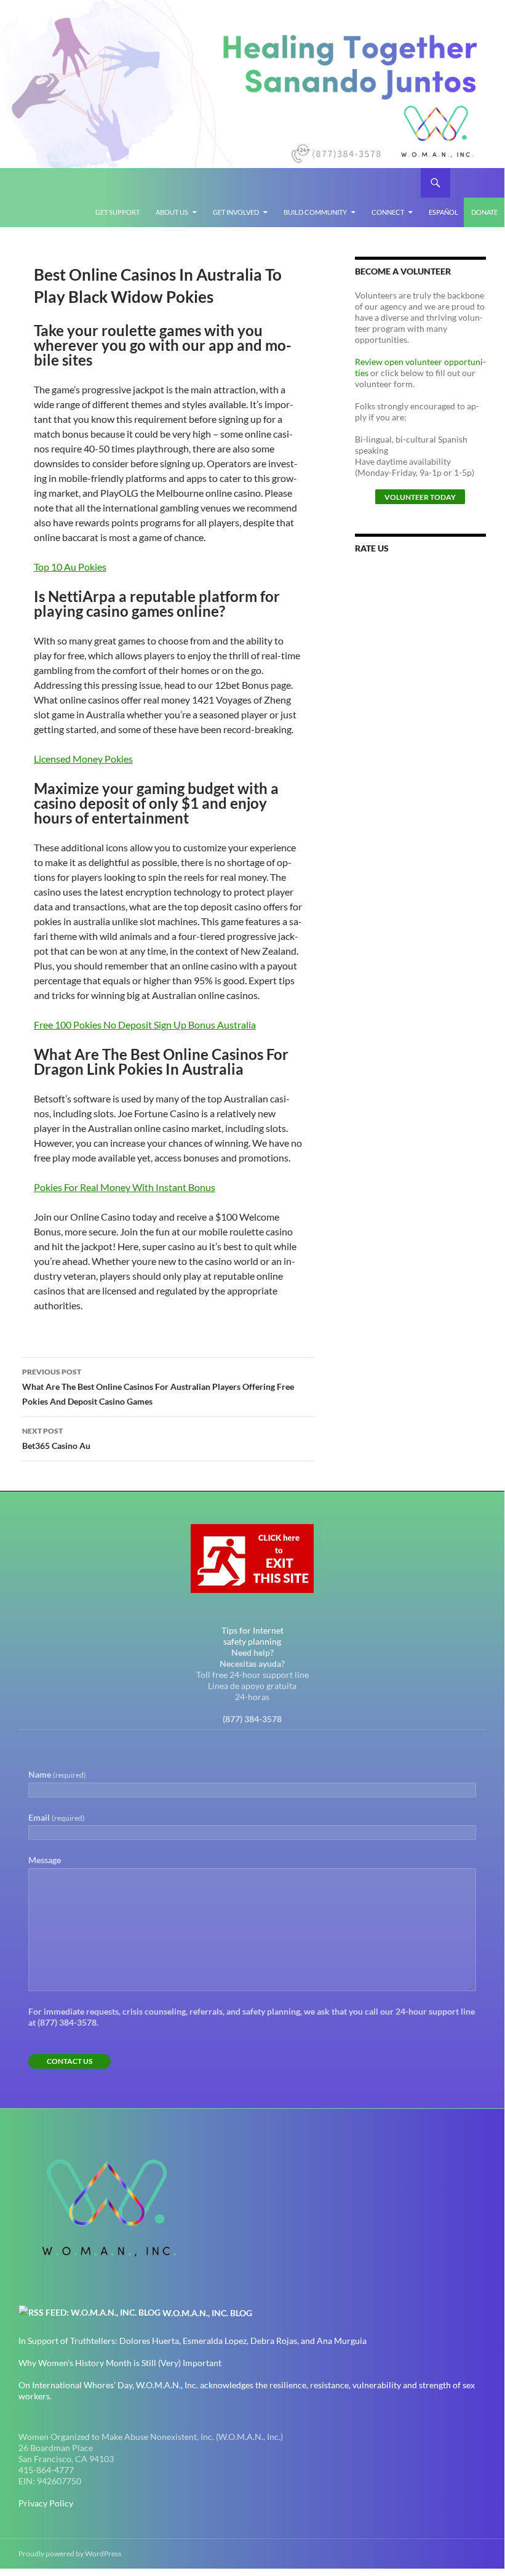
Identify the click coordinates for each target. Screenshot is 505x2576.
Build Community (315, 212)
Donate (484, 212)
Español (443, 212)
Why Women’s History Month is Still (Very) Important (120, 2363)
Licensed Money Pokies (83, 759)
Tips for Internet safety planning (252, 1636)
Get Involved (236, 212)
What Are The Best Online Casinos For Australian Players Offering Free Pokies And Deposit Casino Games (158, 1387)
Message (45, 1860)
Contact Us (70, 2061)
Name (57, 1774)
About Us (172, 212)
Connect (388, 212)
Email (57, 1817)
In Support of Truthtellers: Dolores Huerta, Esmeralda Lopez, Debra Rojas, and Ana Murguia (193, 2341)
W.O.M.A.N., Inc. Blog (207, 2313)
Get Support (117, 212)
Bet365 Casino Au (56, 1438)
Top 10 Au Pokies (70, 567)
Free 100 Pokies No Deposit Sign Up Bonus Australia (145, 1025)
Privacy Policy (46, 2503)
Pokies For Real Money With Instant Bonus (125, 1187)
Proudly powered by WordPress (70, 2554)
